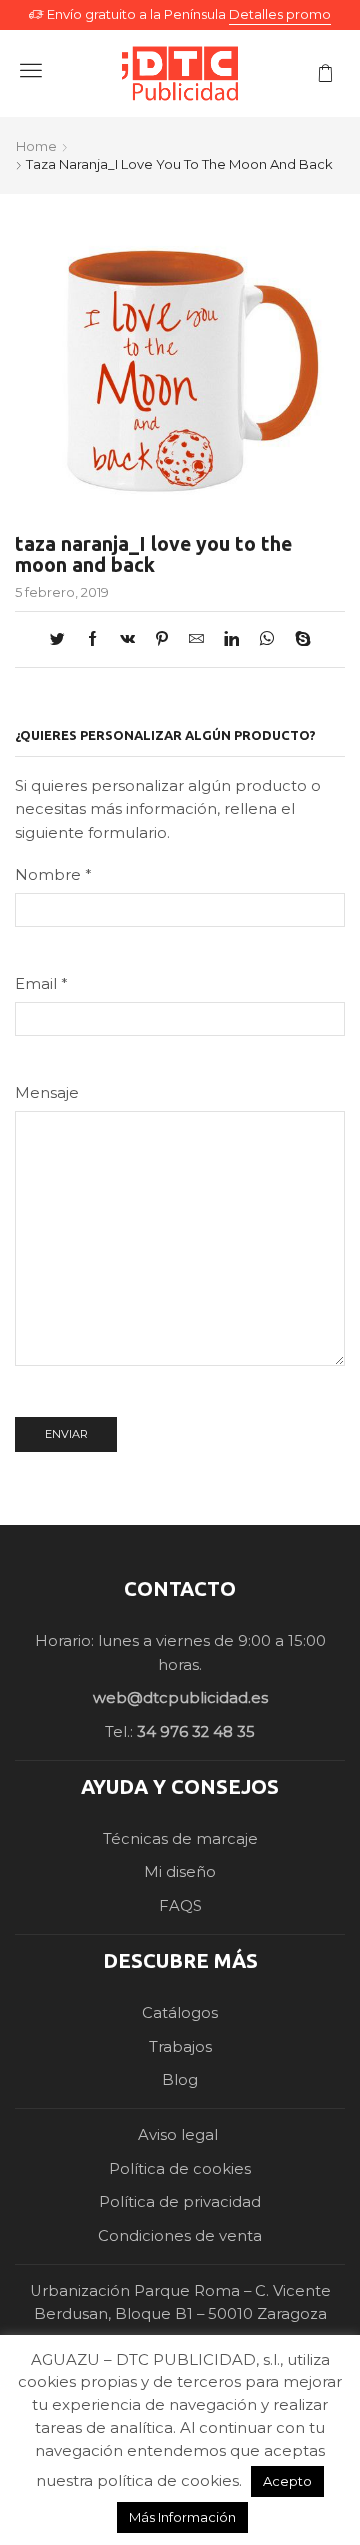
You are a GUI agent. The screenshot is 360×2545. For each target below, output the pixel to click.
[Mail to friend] (196, 640)
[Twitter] (62, 640)
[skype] (298, 640)
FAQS (180, 1906)
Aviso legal (180, 2135)
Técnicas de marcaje (180, 1839)
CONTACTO (180, 1588)
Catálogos (180, 2013)
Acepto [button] (287, 2481)
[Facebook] (92, 640)
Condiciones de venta (180, 2236)
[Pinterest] (162, 640)
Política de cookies (180, 2169)
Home (36, 146)
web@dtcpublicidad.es (180, 1698)
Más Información (182, 2517)
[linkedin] (231, 640)
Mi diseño (180, 1872)
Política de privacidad (180, 2202)
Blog (180, 2080)
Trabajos (180, 2047)
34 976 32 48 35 (196, 1732)
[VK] (127, 640)
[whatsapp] (267, 640)
